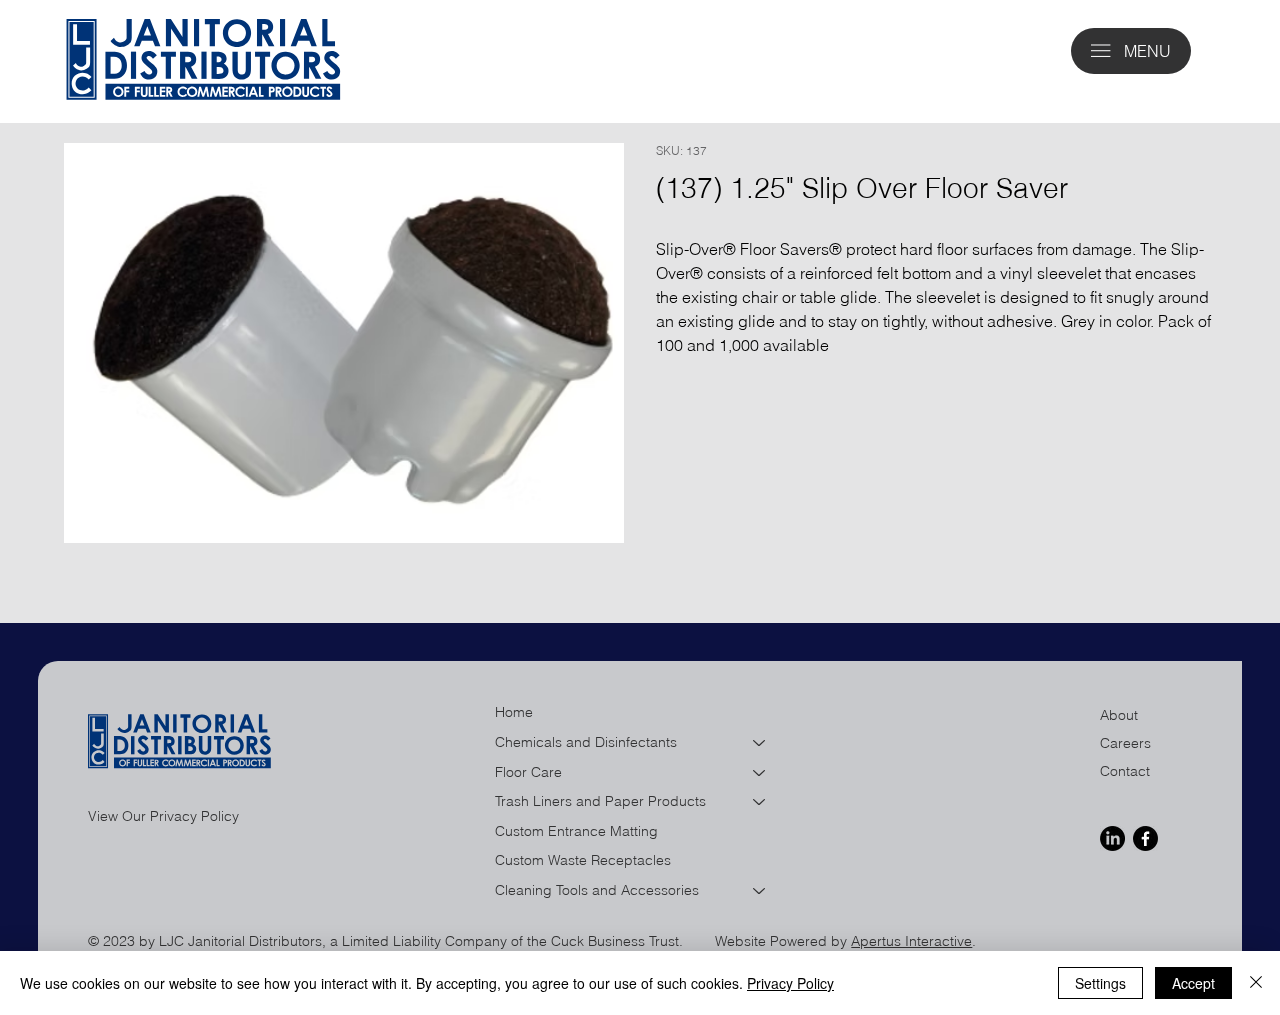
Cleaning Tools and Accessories (597, 890)
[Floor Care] (760, 773)
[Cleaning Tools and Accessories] (760, 891)
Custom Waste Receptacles (583, 860)
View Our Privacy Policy (163, 816)
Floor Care (528, 772)
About (1119, 715)
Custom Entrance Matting (576, 831)
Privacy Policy (790, 983)
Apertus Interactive (911, 941)
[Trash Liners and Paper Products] (760, 802)
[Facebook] (1145, 838)
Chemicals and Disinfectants (586, 742)
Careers (1125, 743)
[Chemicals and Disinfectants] (760, 743)
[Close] (1256, 983)
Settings (1100, 983)
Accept (1193, 983)
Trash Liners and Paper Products (600, 801)
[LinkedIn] (1112, 838)
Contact (1125, 771)
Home (514, 712)
